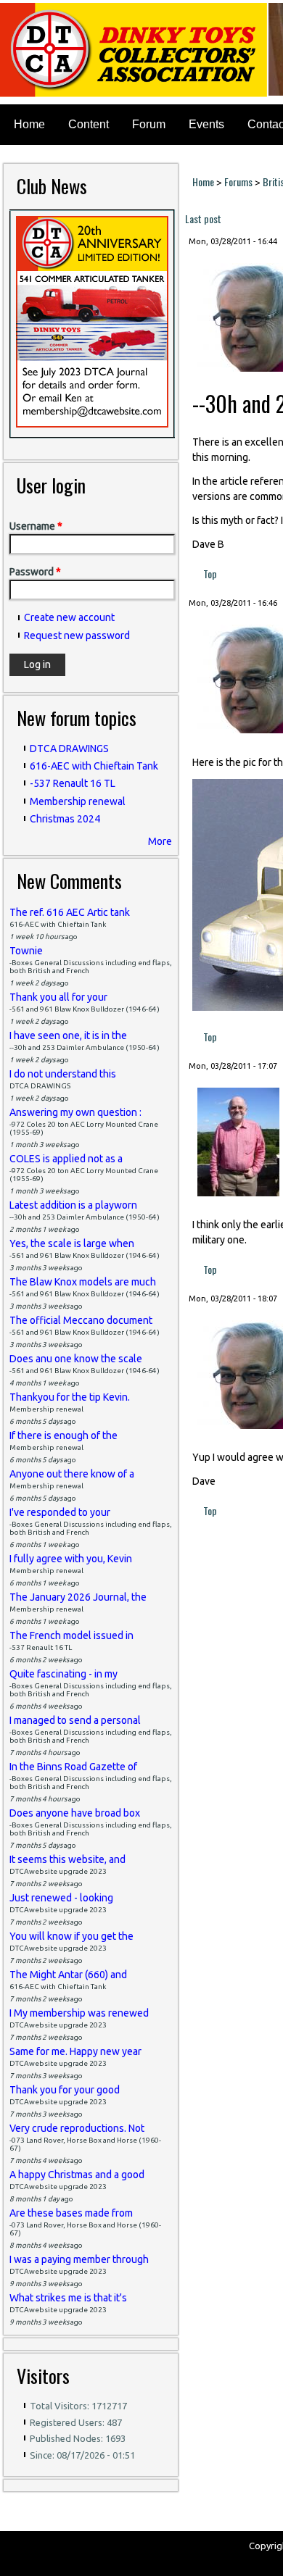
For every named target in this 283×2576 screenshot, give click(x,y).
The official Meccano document (81, 1320)
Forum (149, 124)
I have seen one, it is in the (68, 1035)
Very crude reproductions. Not (77, 2128)
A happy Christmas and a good (77, 2175)
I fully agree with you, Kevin (71, 1559)
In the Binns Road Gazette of (73, 1767)
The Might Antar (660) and (68, 1975)
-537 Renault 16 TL (73, 783)
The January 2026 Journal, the (78, 1597)
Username (36, 526)
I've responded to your (60, 1512)
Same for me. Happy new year (75, 2051)
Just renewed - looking (61, 1898)
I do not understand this (63, 1074)
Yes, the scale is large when (72, 1243)
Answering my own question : (75, 1112)
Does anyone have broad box (75, 1813)
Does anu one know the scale (76, 1359)
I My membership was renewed (79, 2013)
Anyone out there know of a (72, 1474)
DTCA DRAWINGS (69, 749)
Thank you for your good (65, 2090)
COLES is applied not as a (66, 1159)
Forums (238, 182)
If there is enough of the (63, 1435)
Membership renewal (78, 801)
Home (29, 124)
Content (89, 124)
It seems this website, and (67, 1859)
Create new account (69, 617)
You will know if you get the (71, 1936)
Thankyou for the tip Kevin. (70, 1397)
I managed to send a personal (75, 1720)
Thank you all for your (58, 997)
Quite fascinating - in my (63, 1674)
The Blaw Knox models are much (83, 1282)
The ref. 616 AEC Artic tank (70, 912)
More (160, 841)
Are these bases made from (71, 2213)
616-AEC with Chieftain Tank (94, 766)
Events (206, 124)
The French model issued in (71, 1635)
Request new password (77, 635)
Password (35, 572)
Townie (26, 951)
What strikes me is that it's (68, 2298)
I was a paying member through (79, 2259)
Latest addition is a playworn (73, 1205)
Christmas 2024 (65, 819)
